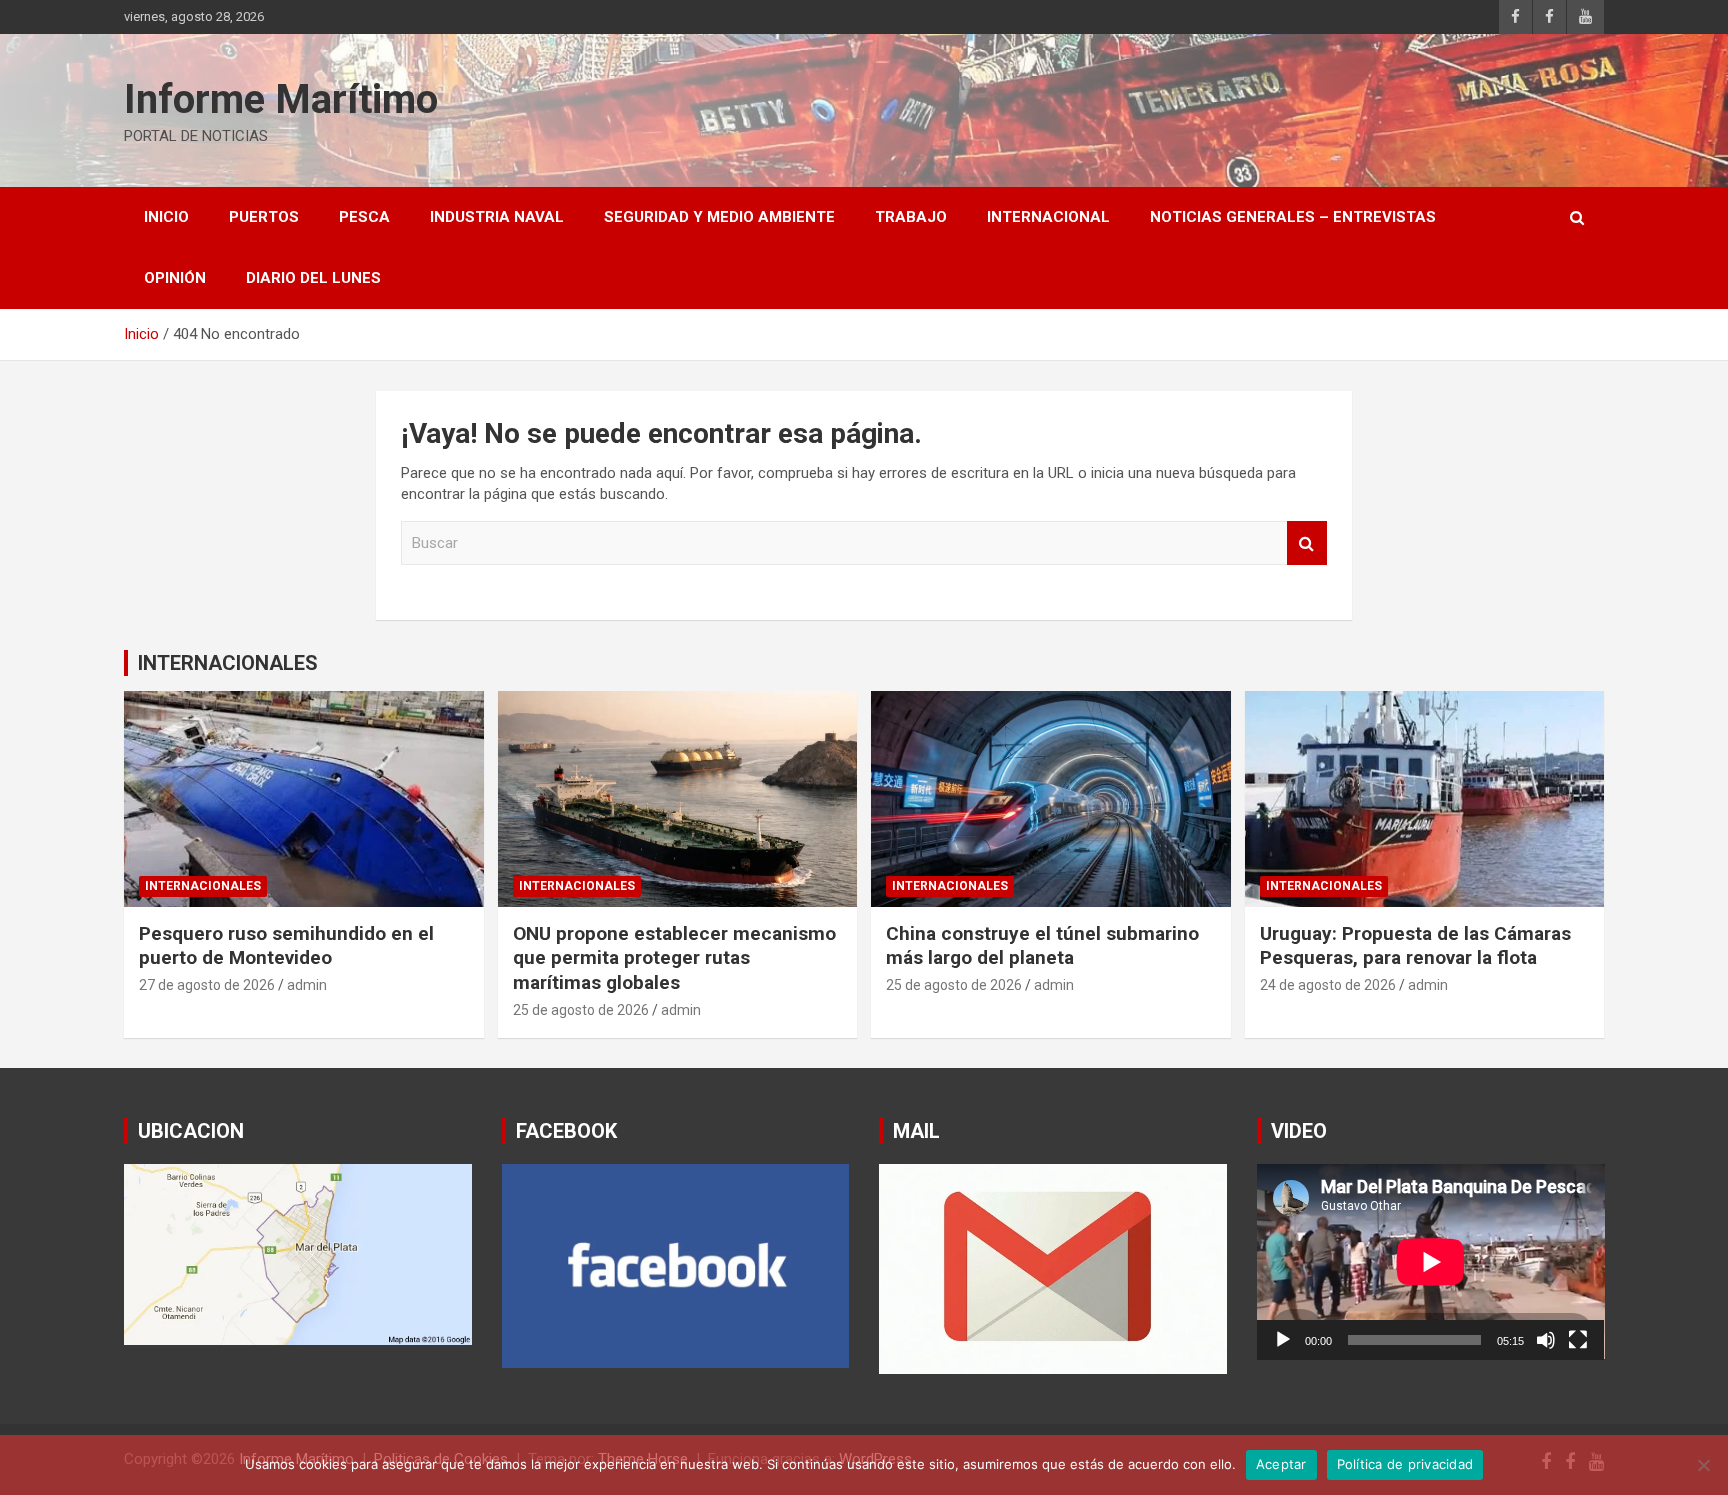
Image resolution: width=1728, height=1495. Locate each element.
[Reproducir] (1283, 1340)
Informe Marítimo (281, 99)
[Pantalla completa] (1578, 1340)
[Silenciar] (1546, 1340)
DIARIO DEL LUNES (313, 278)
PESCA (364, 217)
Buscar (1307, 543)
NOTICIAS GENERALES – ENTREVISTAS (1293, 217)
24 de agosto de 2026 (1328, 985)
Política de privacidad (1405, 1464)
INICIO (166, 217)
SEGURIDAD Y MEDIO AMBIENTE (719, 217)
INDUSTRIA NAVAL (497, 217)
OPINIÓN (175, 278)
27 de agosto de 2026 (207, 985)
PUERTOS (264, 217)
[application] (1431, 1261)
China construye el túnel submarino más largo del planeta (1042, 946)
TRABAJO (911, 217)
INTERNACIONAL (1048, 217)
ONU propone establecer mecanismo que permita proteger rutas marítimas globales (674, 958)
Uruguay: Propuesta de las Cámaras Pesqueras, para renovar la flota (1415, 946)
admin (307, 985)
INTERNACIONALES (228, 663)
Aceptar (1281, 1464)
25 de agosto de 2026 (581, 1010)
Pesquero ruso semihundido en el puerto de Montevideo (286, 946)
